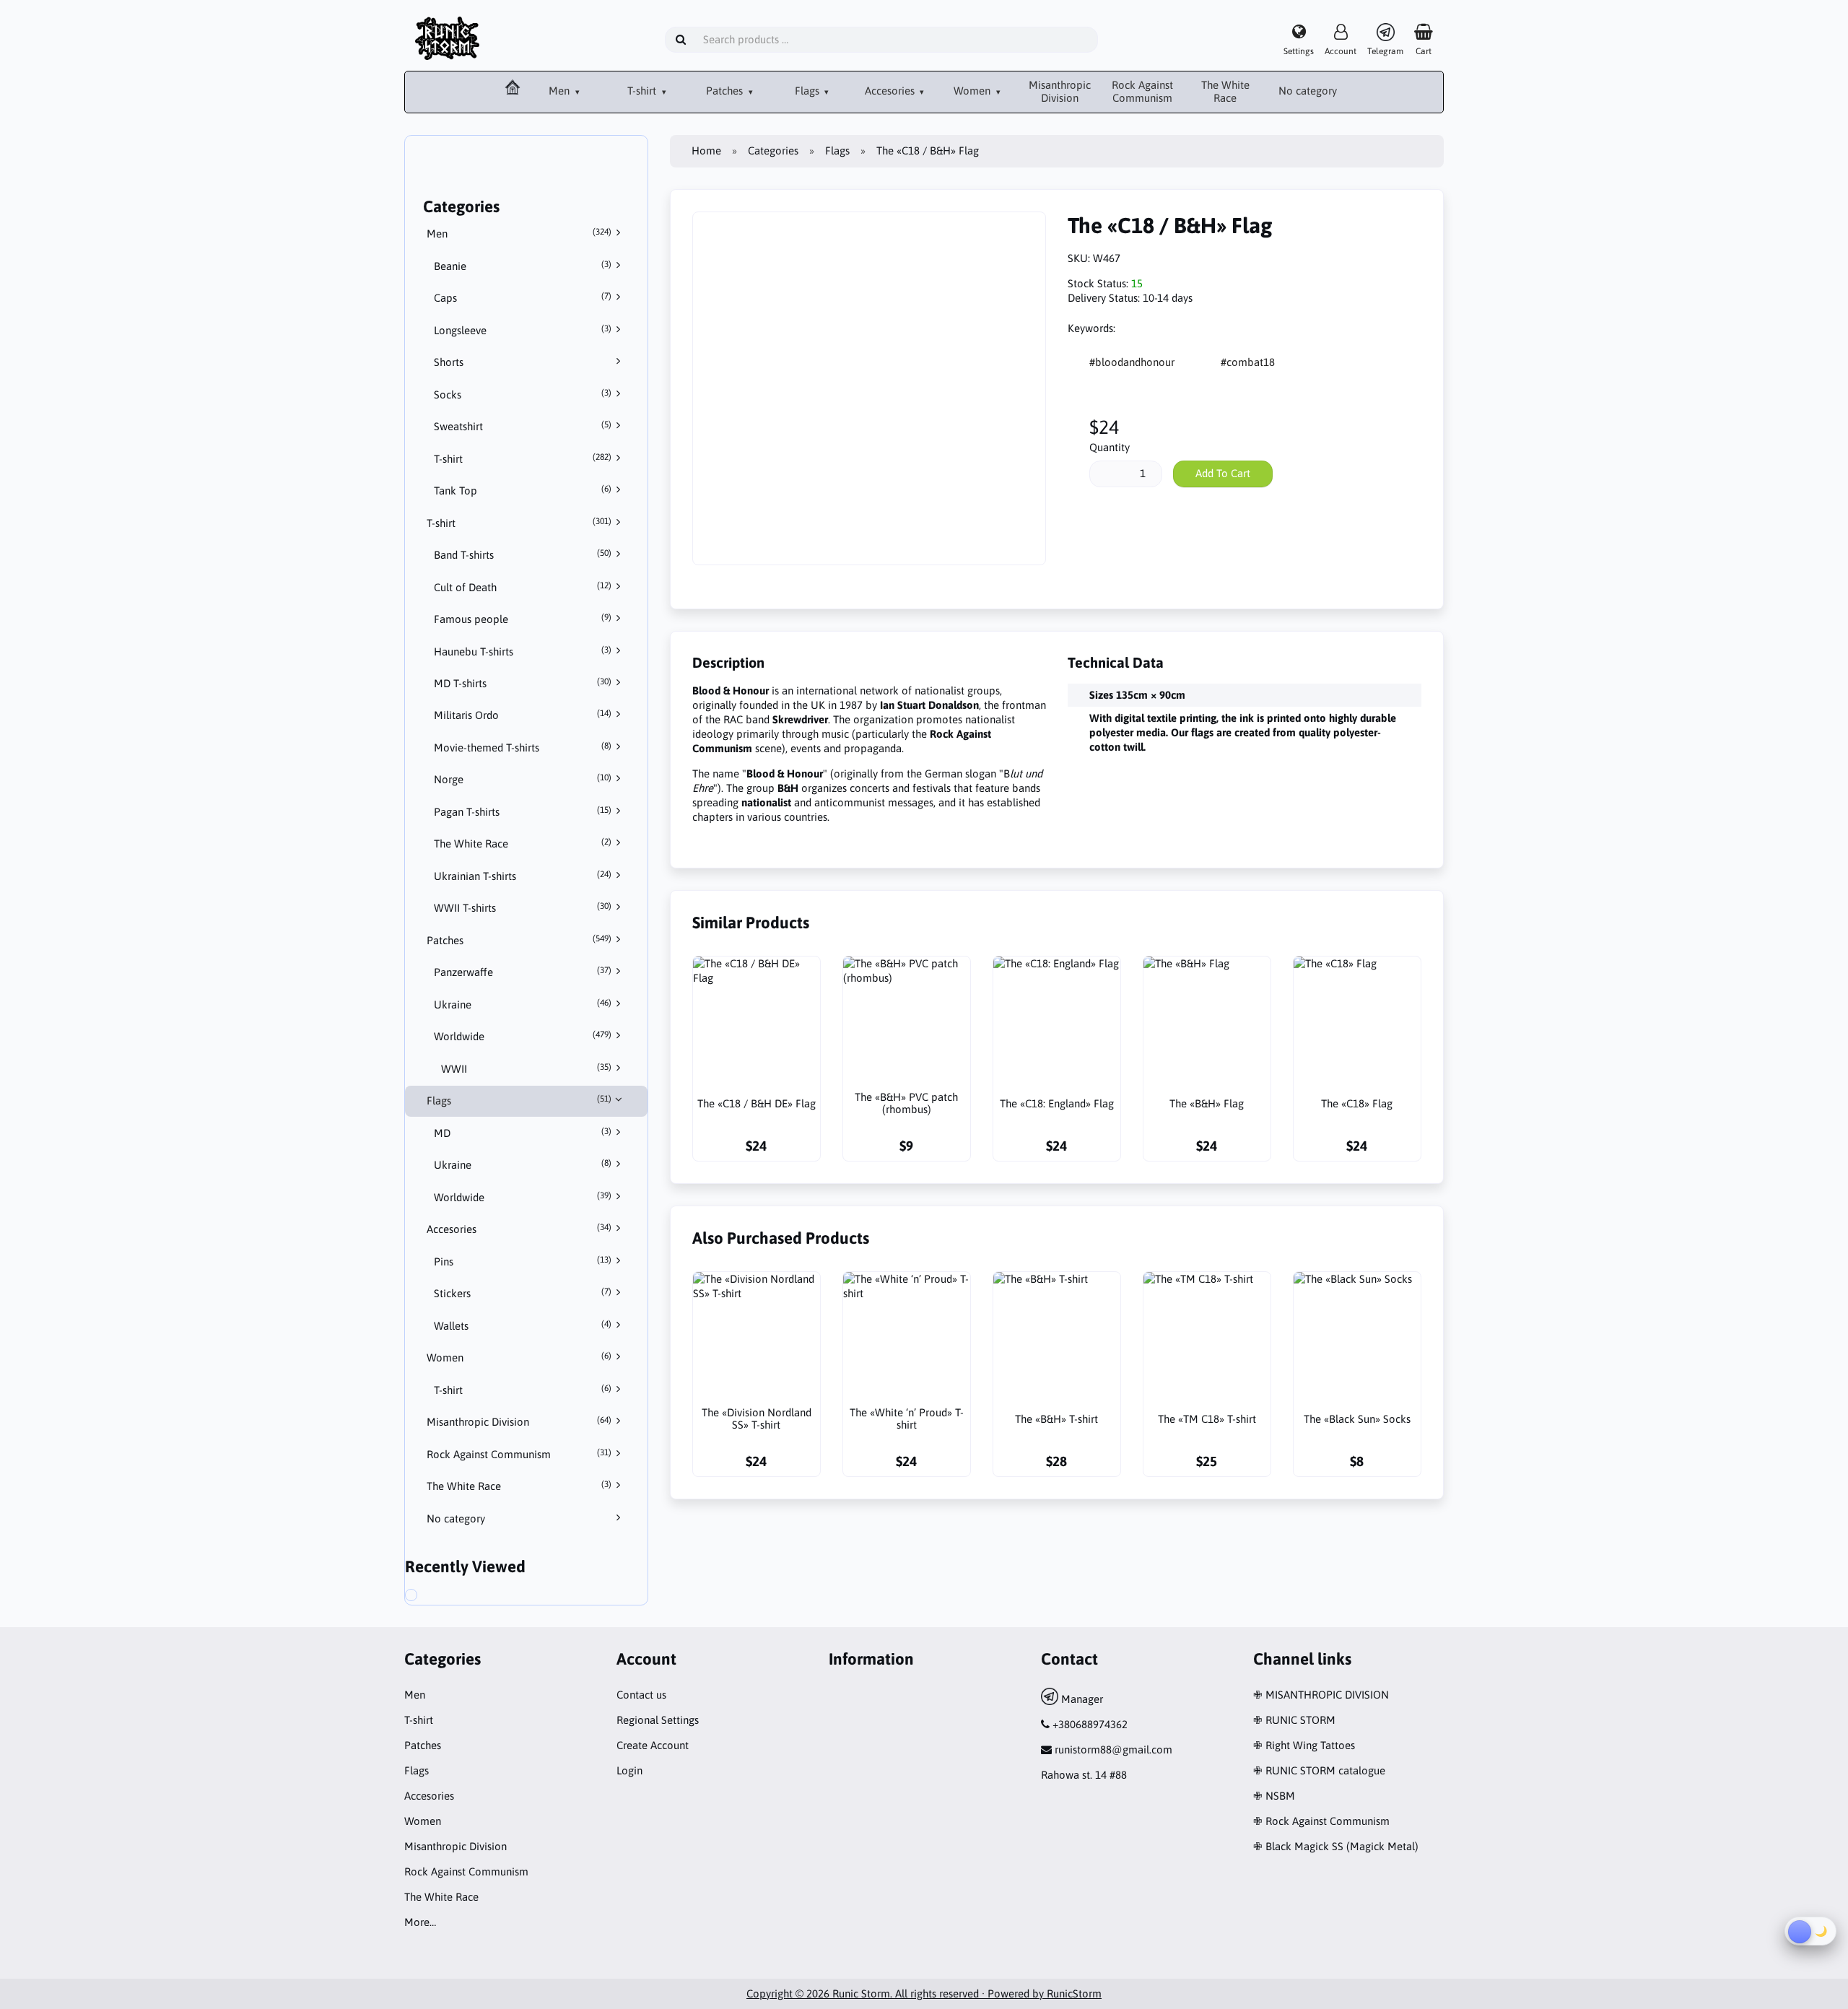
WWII (526, 1068)
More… (420, 1922)
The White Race (1225, 92)
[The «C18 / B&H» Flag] (427, 1597)
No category (1308, 91)
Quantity (1110, 447)
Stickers (523, 1293)
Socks (523, 394)
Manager (1081, 1699)
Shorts (449, 362)
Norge (523, 779)
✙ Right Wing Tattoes (1304, 1745)
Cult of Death (523, 587)
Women (973, 91)
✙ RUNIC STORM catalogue (1319, 1770)
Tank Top (523, 490)
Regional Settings (658, 1720)
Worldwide (523, 1036)
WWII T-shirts (523, 907)
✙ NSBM (1274, 1796)
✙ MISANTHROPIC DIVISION (1321, 1695)
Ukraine (523, 1004)
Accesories (891, 91)
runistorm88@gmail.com (1113, 1749)
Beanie (523, 266)
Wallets (523, 1325)
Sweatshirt (523, 426)
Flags (808, 91)
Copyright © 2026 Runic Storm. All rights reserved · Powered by (897, 1993)
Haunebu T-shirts (523, 651)
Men (561, 91)
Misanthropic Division (1060, 92)
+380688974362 (1090, 1724)
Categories (773, 151)
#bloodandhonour (1132, 362)
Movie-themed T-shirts (523, 747)
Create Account (653, 1745)
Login (629, 1770)
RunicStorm (1074, 1993)
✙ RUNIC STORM (1294, 1720)
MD (523, 1133)
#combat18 (1248, 362)
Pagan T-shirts (523, 811)
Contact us (641, 1695)
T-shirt (643, 91)
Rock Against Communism (1142, 92)
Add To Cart (1223, 473)
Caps (523, 297)
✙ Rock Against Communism (1321, 1821)
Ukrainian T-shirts (523, 876)
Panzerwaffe (523, 972)
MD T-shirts (523, 683)
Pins (523, 1261)
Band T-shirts (523, 554)
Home (706, 151)
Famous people (523, 619)
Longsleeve (523, 330)
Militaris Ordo (523, 715)
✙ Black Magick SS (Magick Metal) (1336, 1846)
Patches (726, 91)
